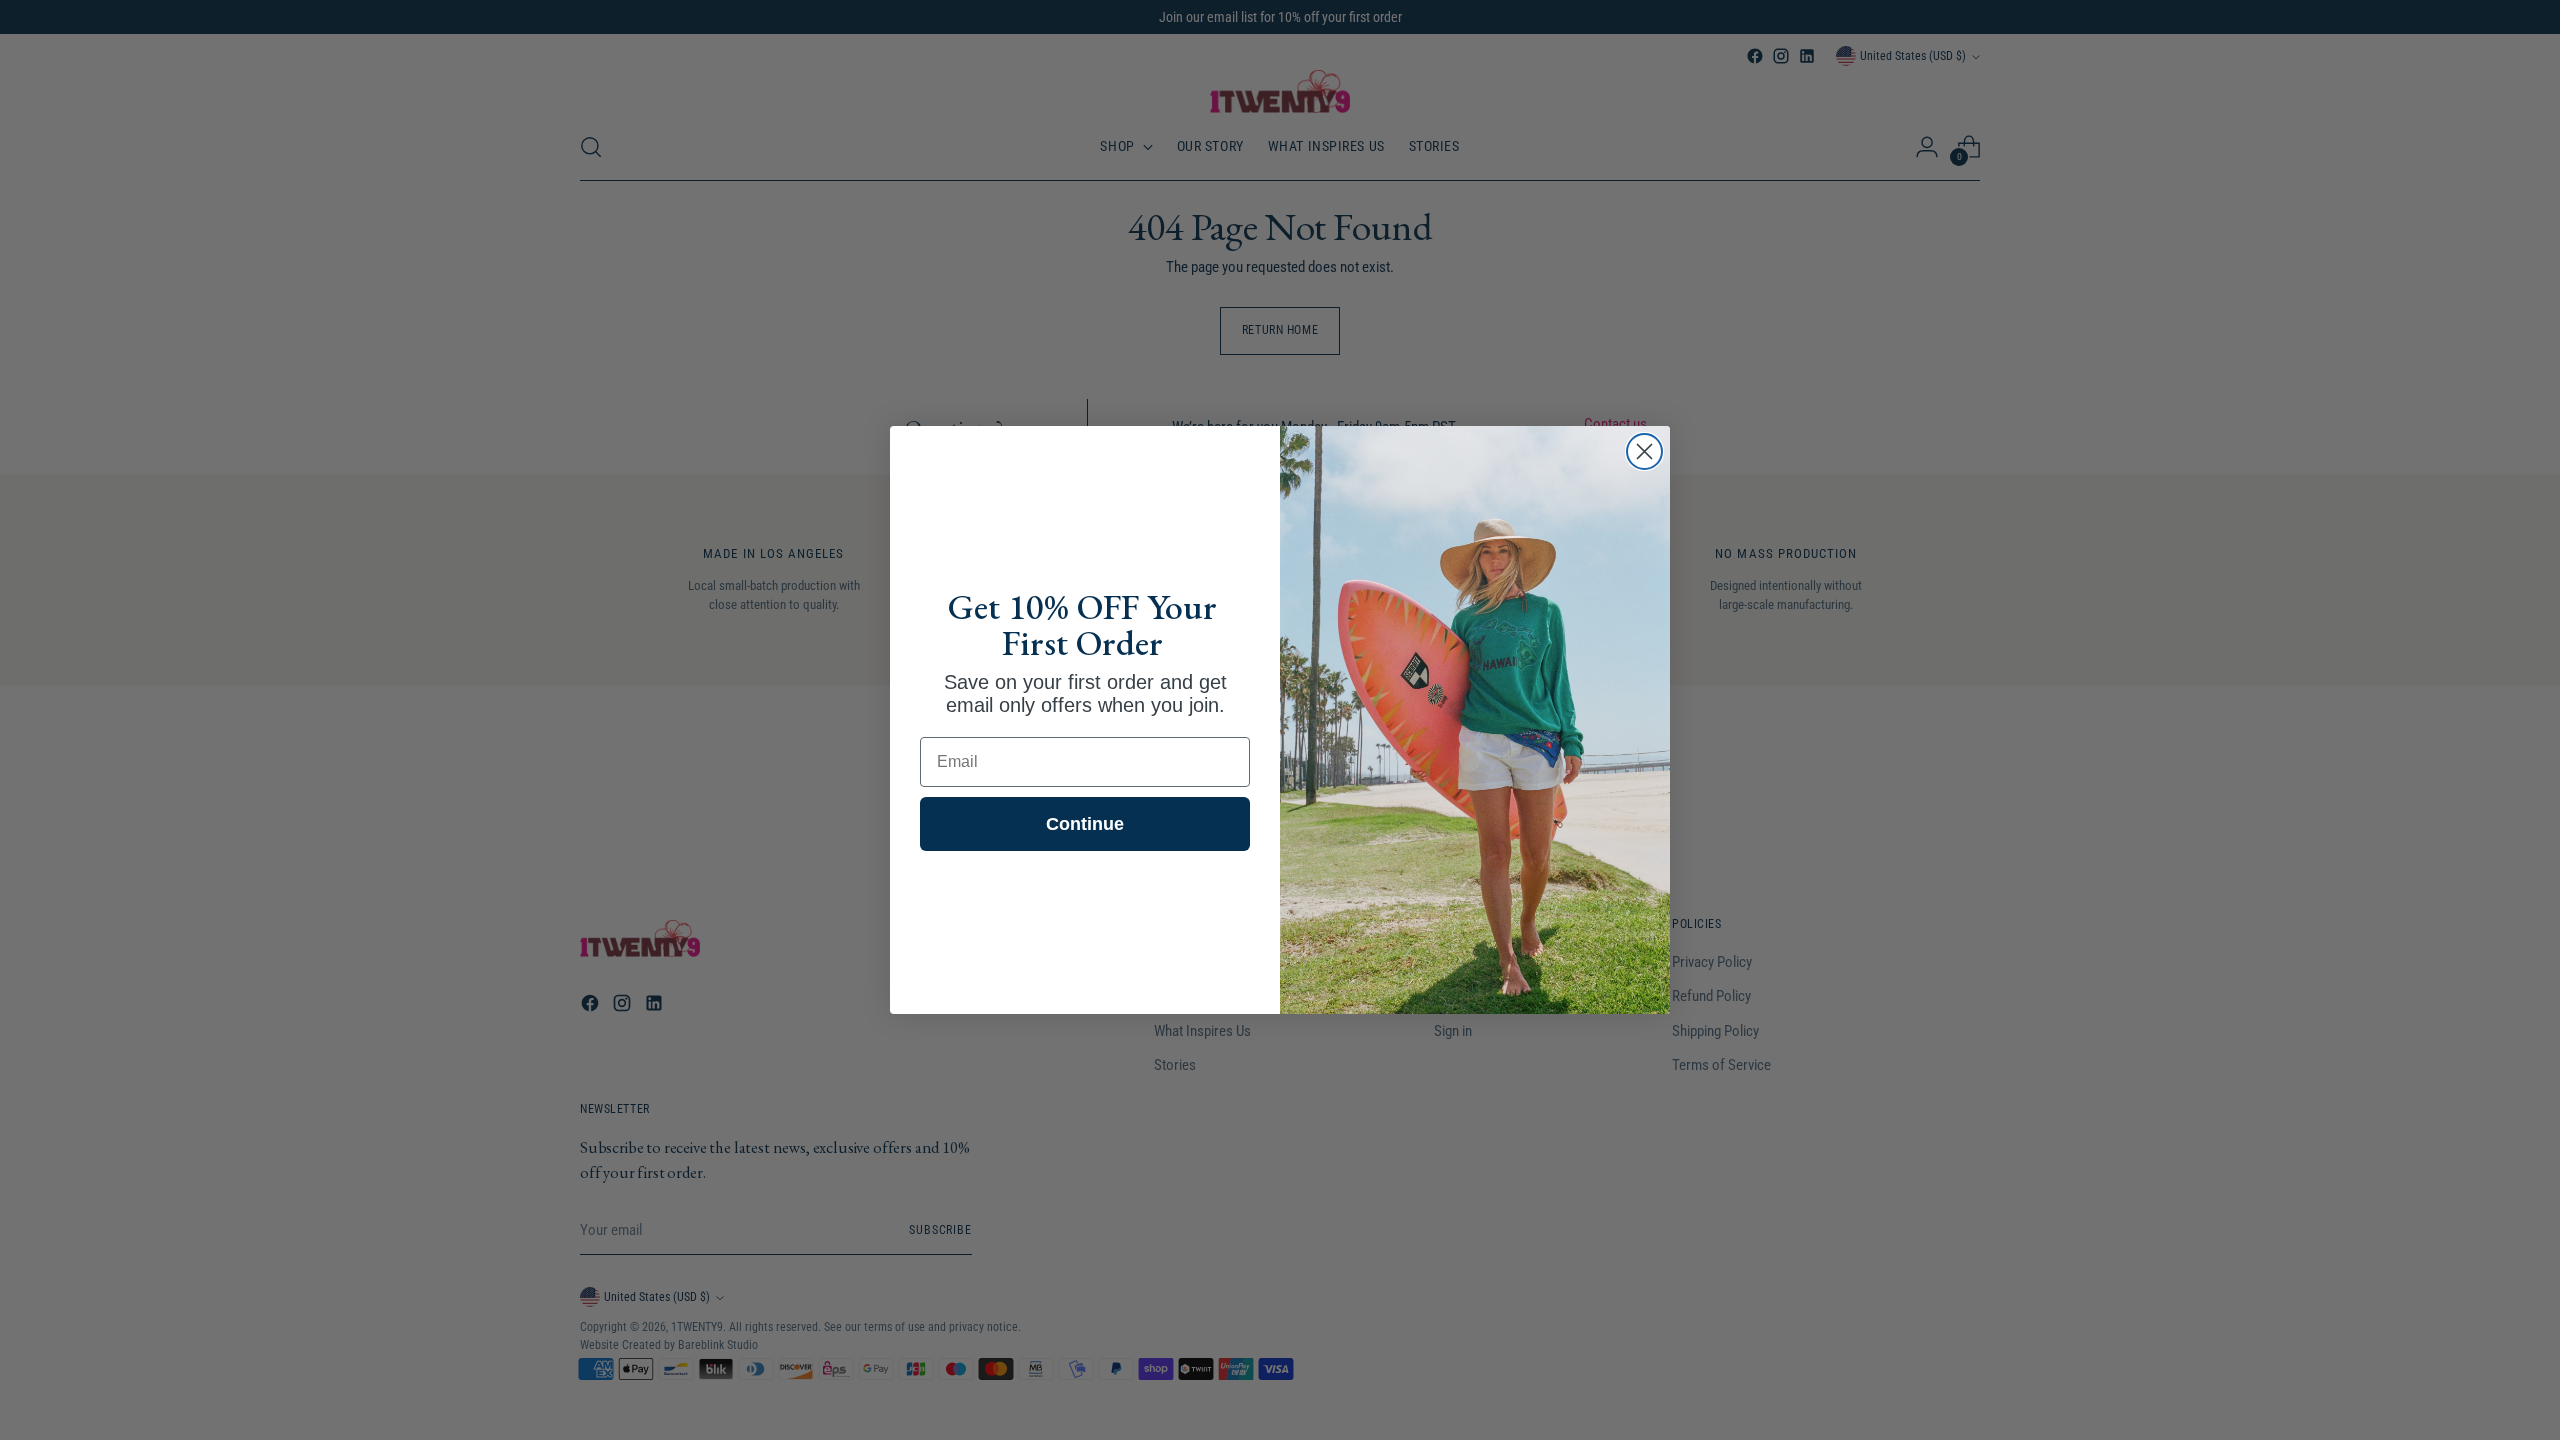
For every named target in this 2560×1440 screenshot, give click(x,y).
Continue (1085, 824)
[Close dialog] (1644, 451)
